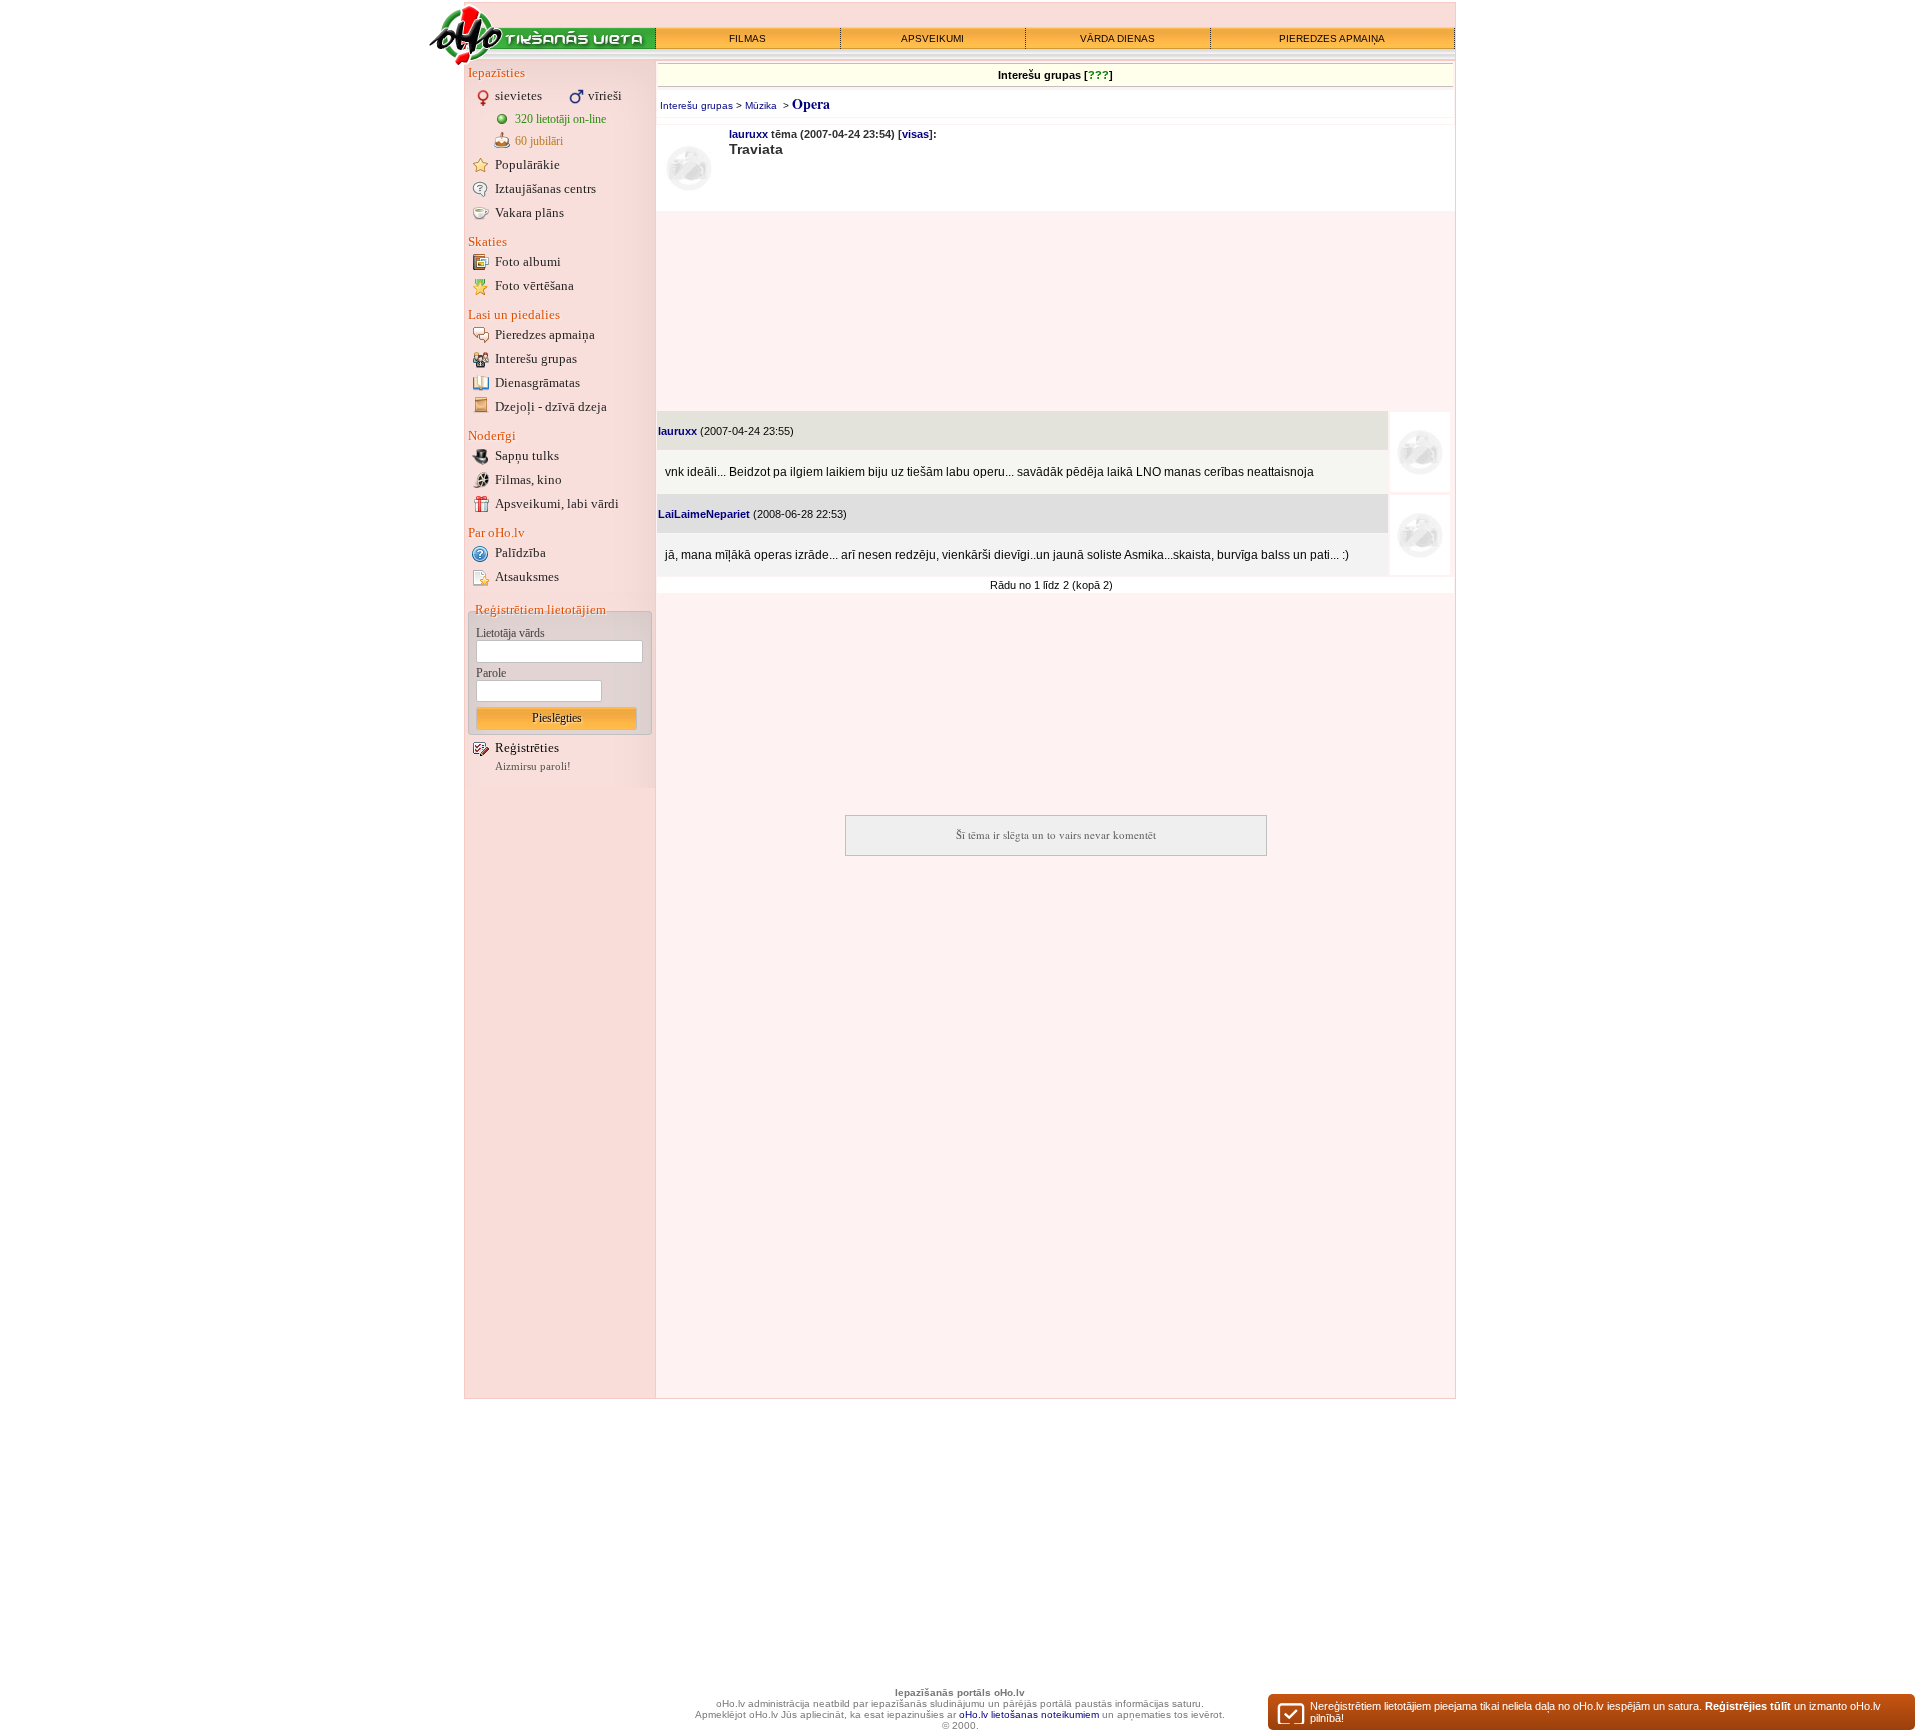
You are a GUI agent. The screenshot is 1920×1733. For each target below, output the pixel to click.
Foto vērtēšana (534, 285)
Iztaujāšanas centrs (545, 188)
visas (915, 134)
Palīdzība (520, 552)
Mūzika (761, 105)
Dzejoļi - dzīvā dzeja (551, 406)
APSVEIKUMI (932, 38)
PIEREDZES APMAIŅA (1332, 38)
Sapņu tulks (527, 455)
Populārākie (527, 164)
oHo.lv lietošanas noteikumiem (1029, 1714)
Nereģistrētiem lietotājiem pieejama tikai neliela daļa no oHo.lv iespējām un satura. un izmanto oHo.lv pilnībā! (1595, 1712)
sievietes (518, 95)
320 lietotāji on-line (560, 119)
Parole (491, 673)
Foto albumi (528, 261)
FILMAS (747, 38)
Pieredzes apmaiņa (545, 334)
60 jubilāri (539, 141)
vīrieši (605, 95)
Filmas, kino (528, 479)
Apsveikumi (557, 503)
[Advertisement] (560, 1093)
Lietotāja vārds (510, 633)
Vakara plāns (529, 212)
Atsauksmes (527, 576)
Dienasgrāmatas (537, 382)
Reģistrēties (527, 747)
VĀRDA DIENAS (1117, 38)
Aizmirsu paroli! (533, 766)
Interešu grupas (536, 358)
